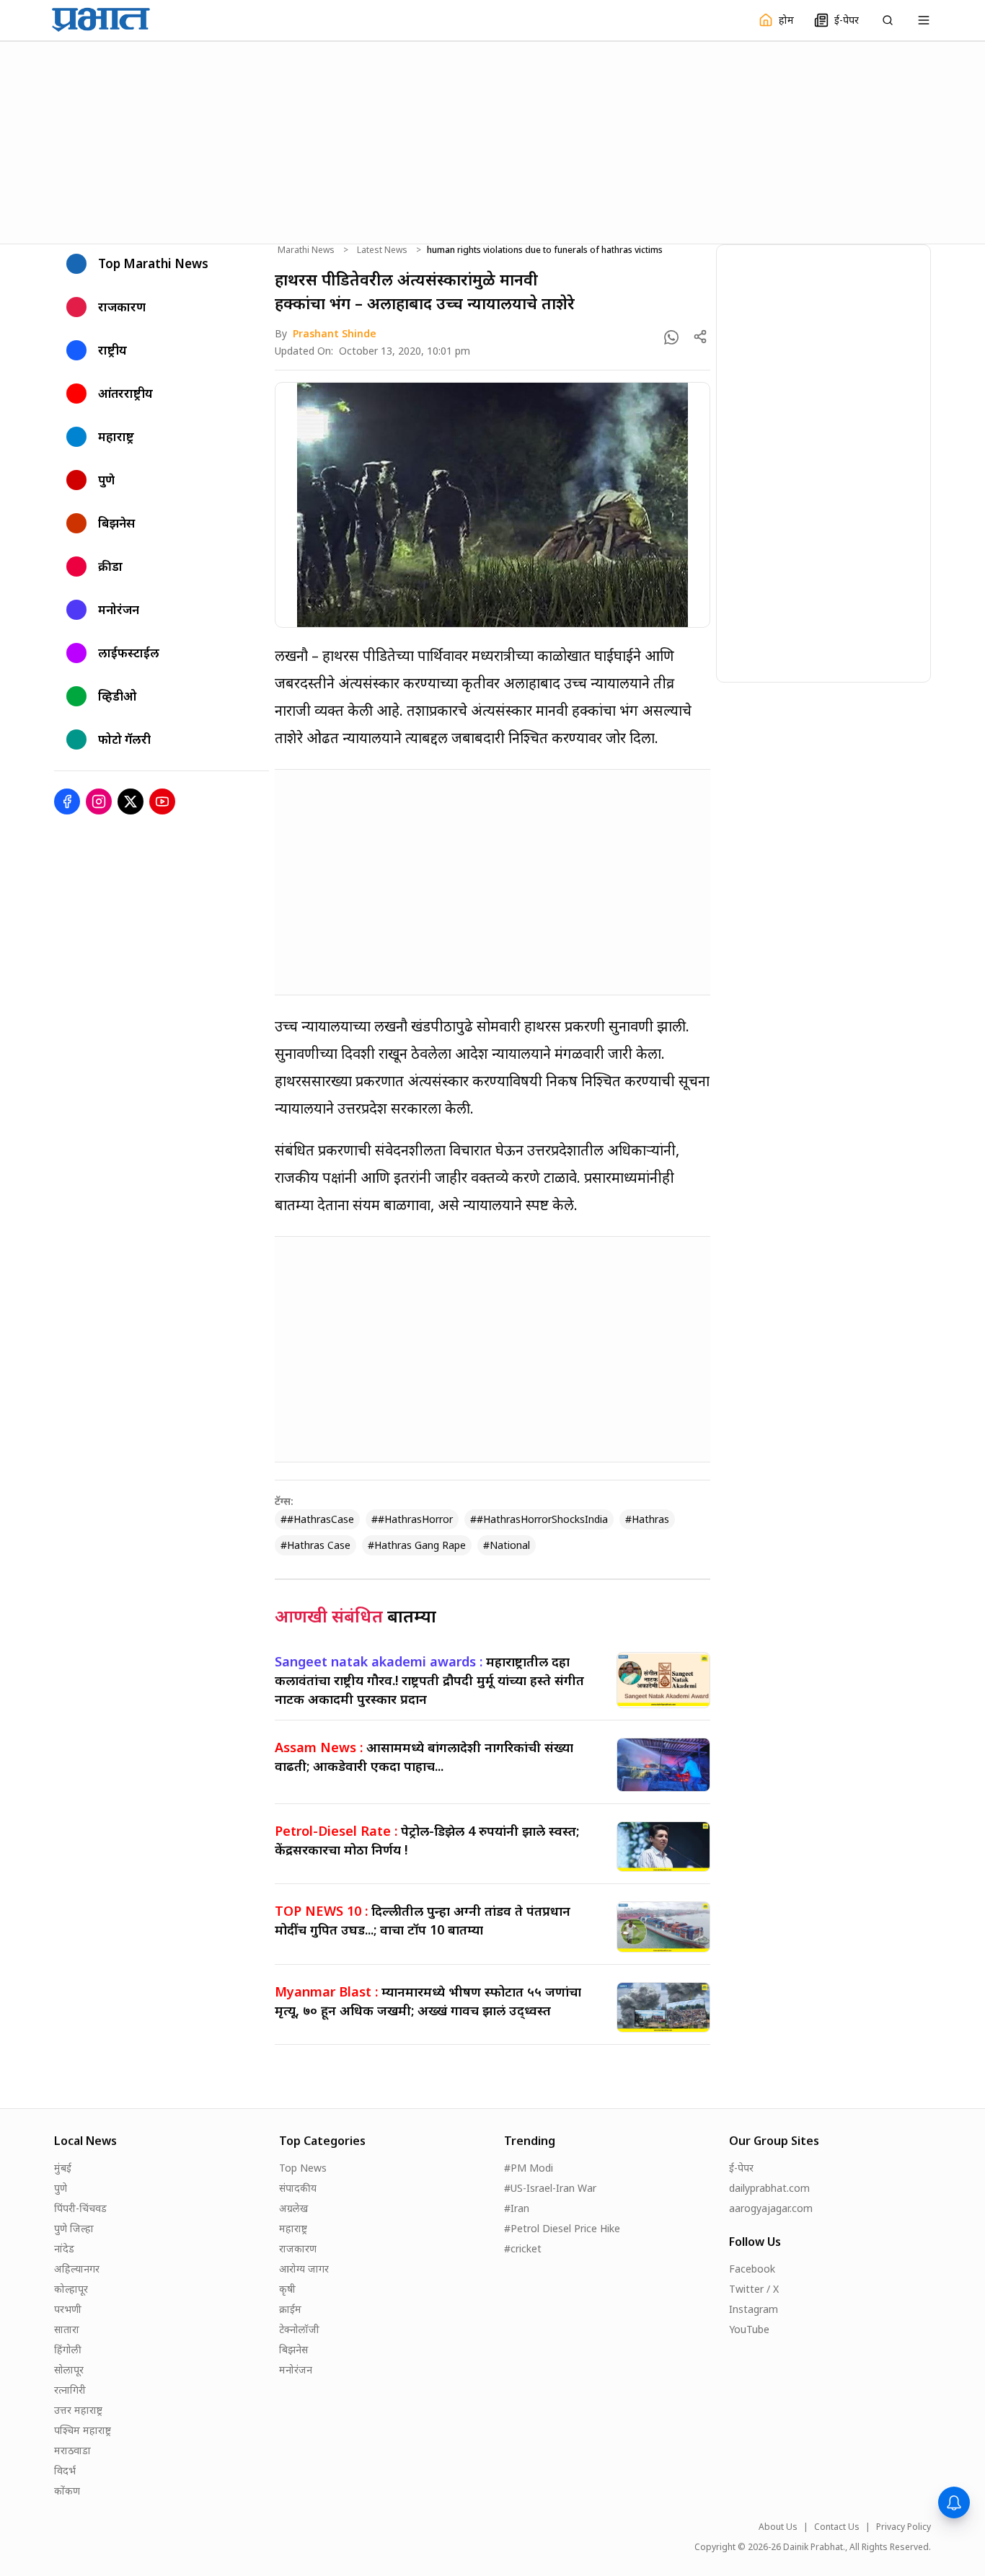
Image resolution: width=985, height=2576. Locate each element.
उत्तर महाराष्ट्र (78, 2410)
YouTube (749, 2329)
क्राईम (290, 2309)
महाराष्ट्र (293, 2228)
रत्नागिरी (70, 2390)
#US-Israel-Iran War (550, 2188)
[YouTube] (162, 801)
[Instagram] (99, 801)
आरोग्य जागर (304, 2269)
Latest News (382, 250)
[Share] (700, 337)
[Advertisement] (492, 141)
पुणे (61, 2188)
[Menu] (924, 20)
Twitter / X (754, 2289)
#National (507, 1545)
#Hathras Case (315, 1545)
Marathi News (306, 250)
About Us (778, 2527)
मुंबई (63, 2168)
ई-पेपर (741, 2168)
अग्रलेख (293, 2208)
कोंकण (67, 2491)
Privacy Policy (904, 2527)
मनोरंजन (296, 2370)
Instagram (754, 2309)
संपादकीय (298, 2188)
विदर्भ (65, 2470)
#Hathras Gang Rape (417, 1545)
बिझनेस (293, 2349)
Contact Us (837, 2527)
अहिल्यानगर (77, 2269)
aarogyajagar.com (771, 2208)
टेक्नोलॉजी (299, 2329)
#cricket (523, 2248)
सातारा (67, 2329)
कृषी (287, 2289)
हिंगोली (68, 2349)
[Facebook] (67, 801)
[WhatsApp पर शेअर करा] (671, 337)
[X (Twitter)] (131, 801)
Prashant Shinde (335, 333)
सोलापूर (69, 2370)
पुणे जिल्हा (74, 2228)
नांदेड (64, 2248)
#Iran (517, 2208)
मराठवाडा (72, 2450)
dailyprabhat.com (769, 2188)
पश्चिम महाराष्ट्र (83, 2430)
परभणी (68, 2309)
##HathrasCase (317, 1519)
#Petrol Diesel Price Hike (562, 2228)
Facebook (752, 2269)
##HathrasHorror (412, 1519)
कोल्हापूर (71, 2289)
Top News (303, 2168)
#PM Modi (529, 2168)
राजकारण (298, 2248)
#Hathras (647, 1519)
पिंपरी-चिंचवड (80, 2208)
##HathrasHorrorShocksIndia (539, 1519)
